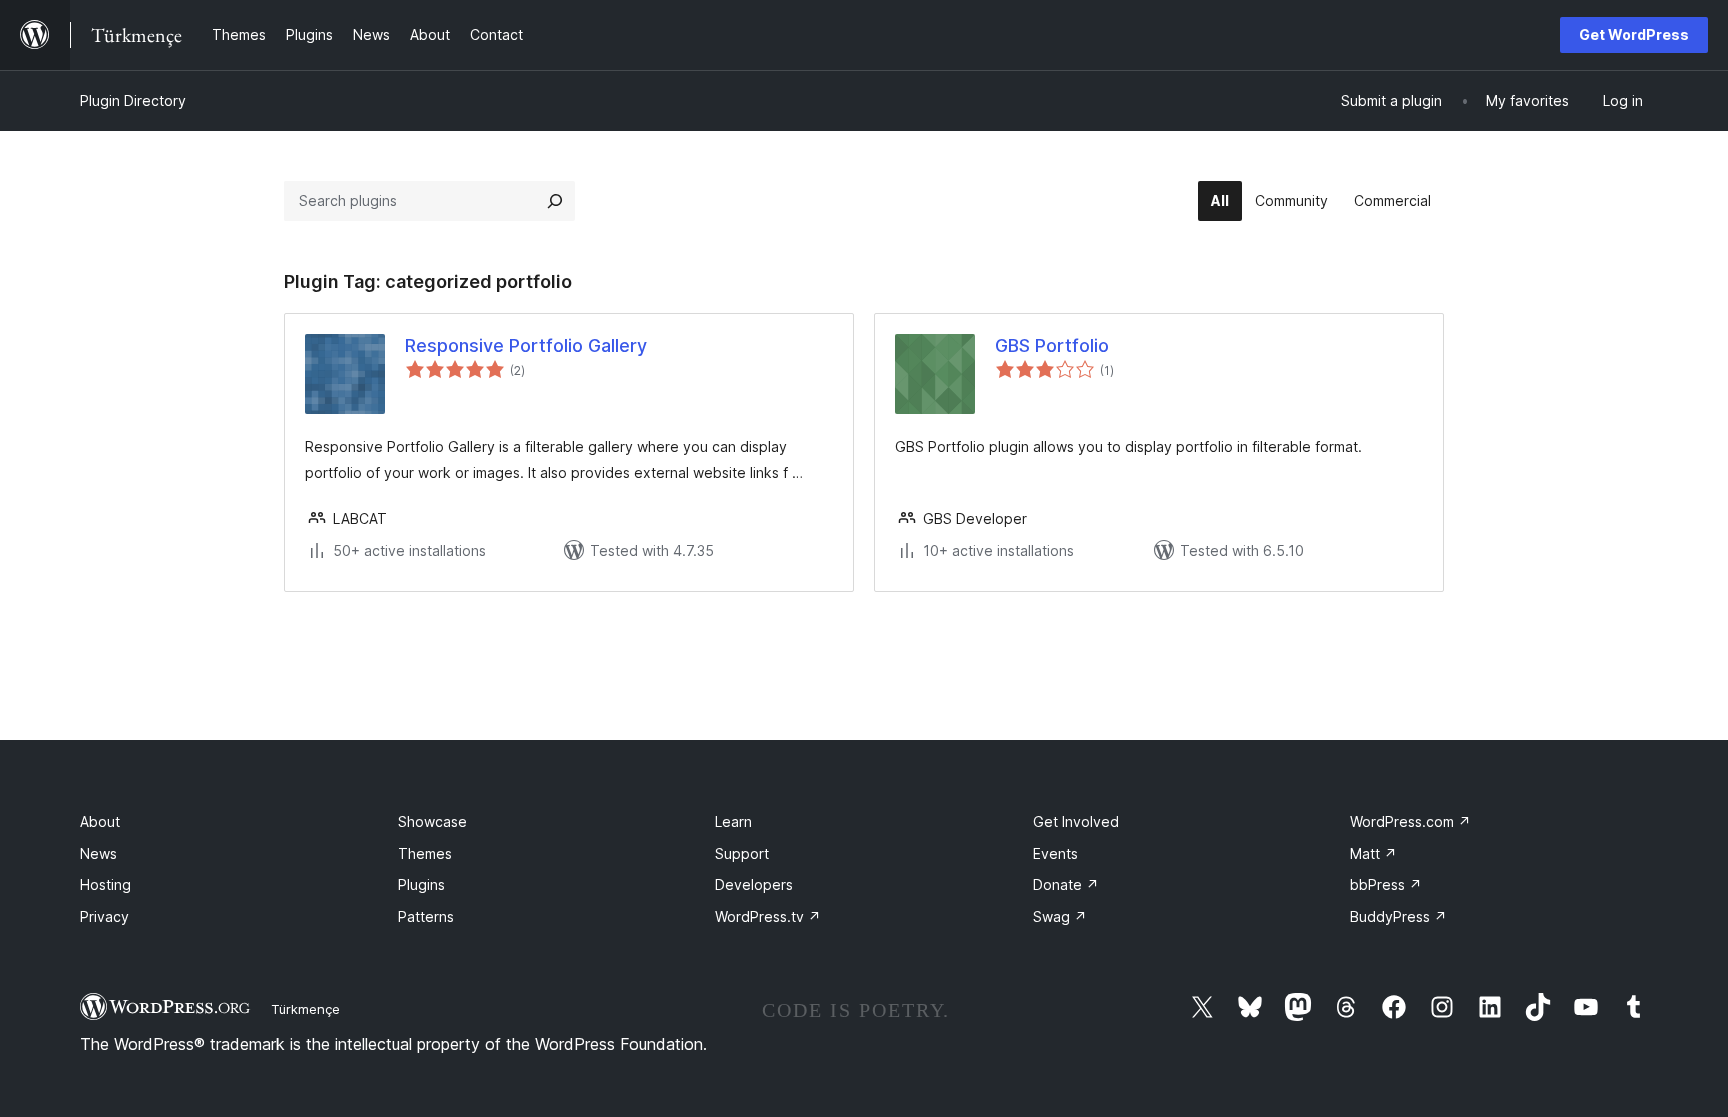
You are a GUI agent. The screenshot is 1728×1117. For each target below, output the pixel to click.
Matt (1373, 853)
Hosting (105, 884)
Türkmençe (305, 1009)
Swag (1060, 916)
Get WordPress (1634, 34)
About (100, 821)
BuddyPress (1398, 916)
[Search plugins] (555, 201)
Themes (425, 853)
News (98, 853)
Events (1055, 853)
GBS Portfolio (1052, 345)
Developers (754, 884)
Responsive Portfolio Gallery (526, 345)
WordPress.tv (768, 916)
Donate (1066, 884)
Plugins (421, 884)
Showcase (432, 821)
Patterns (426, 916)
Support (742, 853)
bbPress (1386, 884)
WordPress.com (1410, 821)
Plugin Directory (133, 100)
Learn (733, 821)
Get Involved (1076, 821)
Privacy (104, 916)
